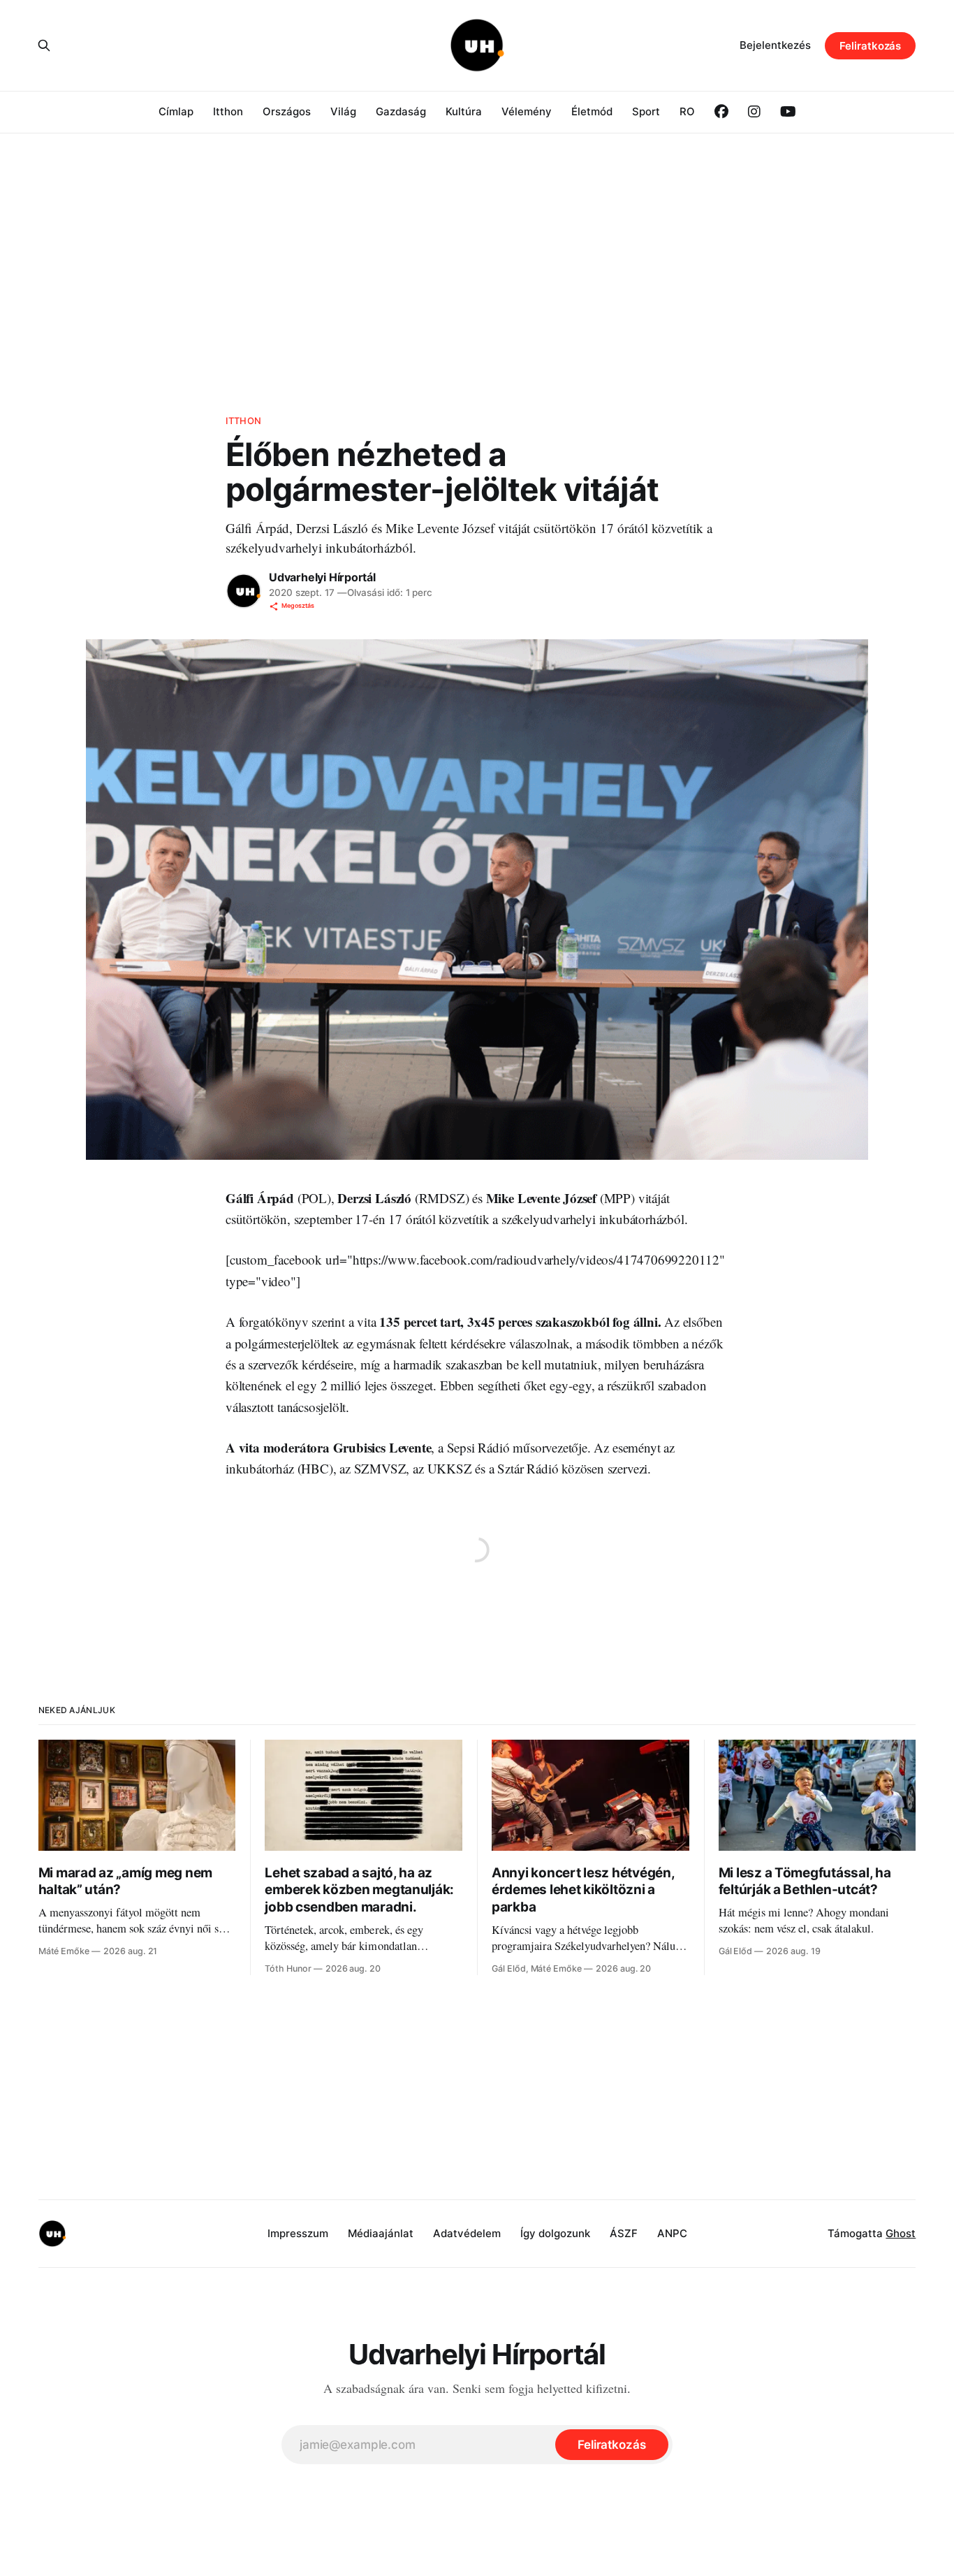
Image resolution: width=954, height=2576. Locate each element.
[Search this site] (44, 45)
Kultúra (464, 111)
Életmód (592, 111)
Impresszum (298, 2233)
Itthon (228, 111)
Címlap (176, 111)
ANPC (672, 2233)
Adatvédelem (467, 2233)
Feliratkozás (870, 46)
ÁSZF (624, 2233)
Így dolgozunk (555, 2233)
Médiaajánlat (381, 2233)
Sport (646, 111)
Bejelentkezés (775, 45)
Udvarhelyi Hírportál (322, 577)
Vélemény (527, 111)
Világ (343, 111)
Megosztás (298, 605)
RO (687, 111)
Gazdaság (401, 111)
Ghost (901, 2233)
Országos (287, 111)
